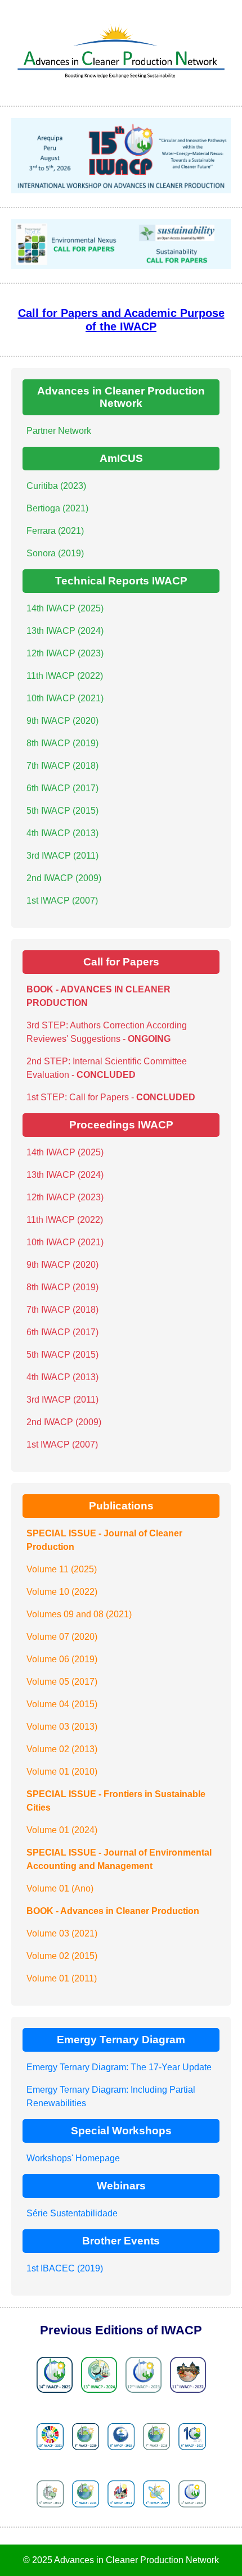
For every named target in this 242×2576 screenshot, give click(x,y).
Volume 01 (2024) (62, 1830)
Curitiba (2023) (56, 486)
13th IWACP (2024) (65, 631)
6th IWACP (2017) (62, 788)
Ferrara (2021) (55, 531)
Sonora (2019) (55, 553)
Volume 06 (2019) (62, 1659)
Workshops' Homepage (73, 2158)
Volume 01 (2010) (62, 1772)
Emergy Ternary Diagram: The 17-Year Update (119, 2067)
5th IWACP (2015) (62, 811)
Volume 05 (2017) (62, 1682)
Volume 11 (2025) (62, 1569)
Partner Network (59, 431)
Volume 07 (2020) (62, 1637)
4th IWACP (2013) (62, 833)
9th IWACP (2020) (62, 721)
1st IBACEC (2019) (65, 2268)
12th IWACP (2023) (65, 653)
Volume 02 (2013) (62, 1749)
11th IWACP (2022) (65, 676)
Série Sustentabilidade (72, 2213)
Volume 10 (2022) (62, 1592)
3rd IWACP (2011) (62, 856)
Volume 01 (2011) (62, 1978)
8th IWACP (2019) (62, 743)
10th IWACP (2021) (65, 698)
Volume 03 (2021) (62, 1933)
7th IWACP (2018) (62, 766)
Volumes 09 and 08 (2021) (79, 1614)
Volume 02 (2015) (62, 1956)
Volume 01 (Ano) (60, 1888)
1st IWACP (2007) (62, 901)
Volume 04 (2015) (62, 1704)
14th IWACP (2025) (65, 608)
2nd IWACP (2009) (64, 878)
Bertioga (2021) (57, 508)
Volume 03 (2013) (62, 1727)
